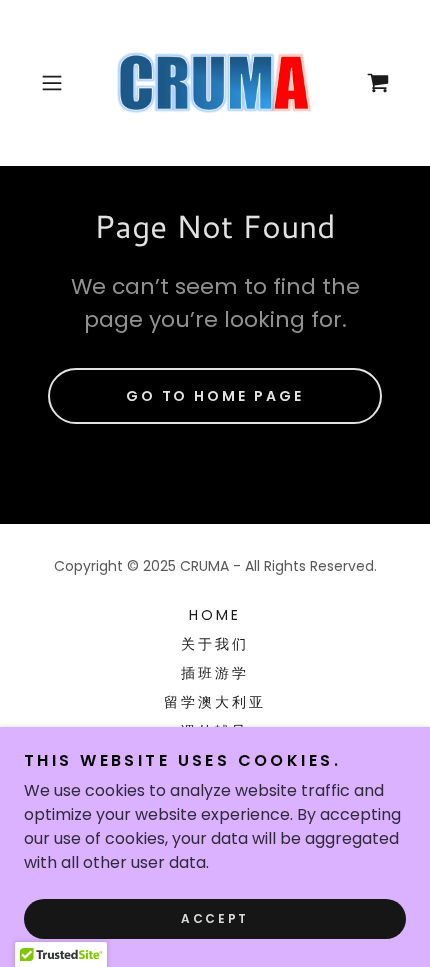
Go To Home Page (215, 396)
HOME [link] (215, 615)
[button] (59, 83)
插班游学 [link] (215, 673)
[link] (215, 83)
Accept (214, 918)
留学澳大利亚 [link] (215, 702)
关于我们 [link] (215, 644)
